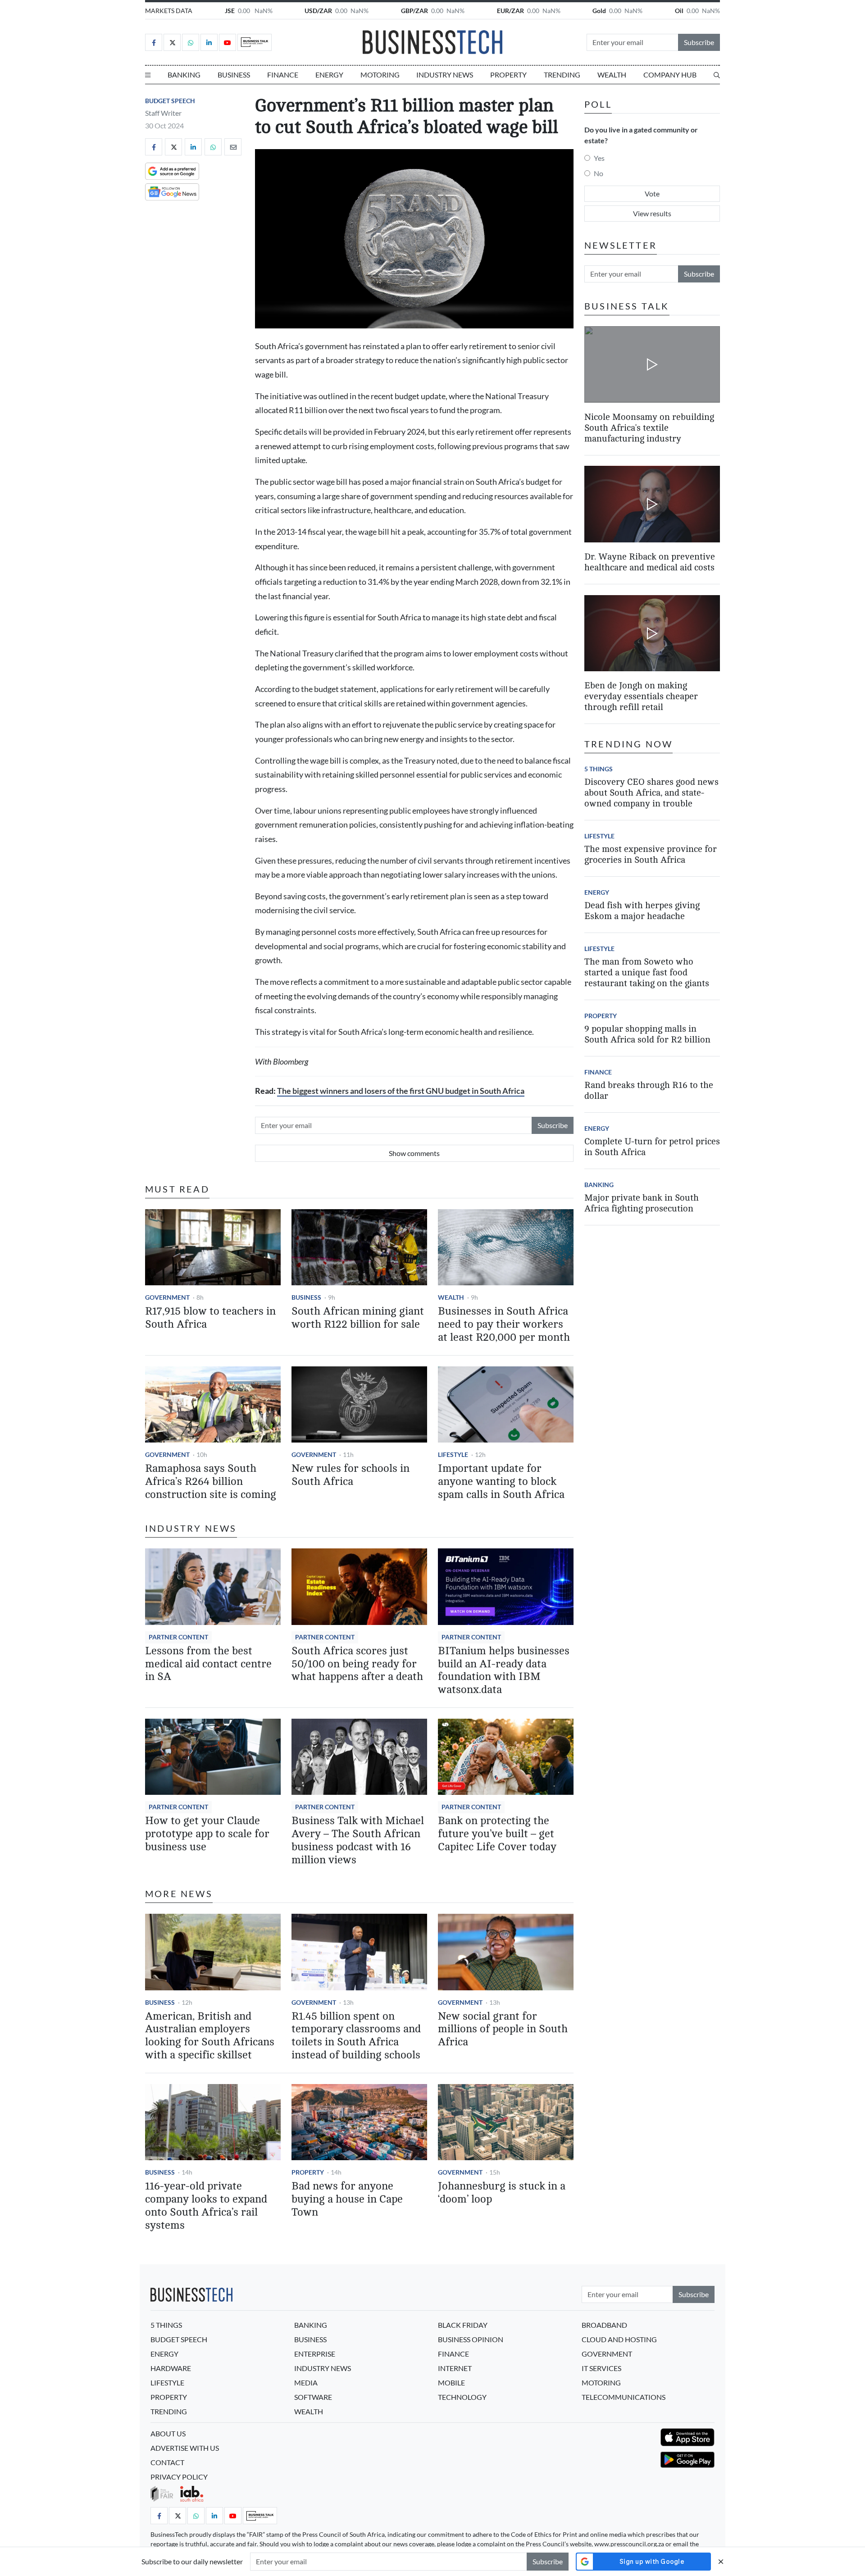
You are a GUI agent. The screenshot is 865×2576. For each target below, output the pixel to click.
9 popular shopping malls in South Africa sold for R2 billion (647, 1034)
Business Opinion (471, 2339)
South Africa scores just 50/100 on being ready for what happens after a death (357, 1664)
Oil (679, 11)
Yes (599, 158)
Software (313, 2397)
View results (652, 213)
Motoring (380, 75)
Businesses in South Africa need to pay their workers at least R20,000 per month (504, 1324)
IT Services (601, 2368)
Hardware (171, 2368)
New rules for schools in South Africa (351, 1475)
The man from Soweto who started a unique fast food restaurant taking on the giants (647, 972)
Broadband (604, 2325)
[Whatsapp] (191, 42)
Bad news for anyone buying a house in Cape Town (347, 2199)
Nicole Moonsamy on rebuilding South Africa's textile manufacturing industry (649, 427)
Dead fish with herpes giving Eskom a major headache (642, 911)
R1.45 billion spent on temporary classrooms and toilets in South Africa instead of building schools (356, 2036)
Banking (184, 75)
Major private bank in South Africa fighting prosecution (642, 1203)
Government (167, 1297)
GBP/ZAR (414, 11)
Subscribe (699, 42)
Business (234, 75)
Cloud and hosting (619, 2339)
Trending (562, 75)
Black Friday (463, 2325)
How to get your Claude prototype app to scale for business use (207, 1834)
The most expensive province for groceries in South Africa (651, 854)
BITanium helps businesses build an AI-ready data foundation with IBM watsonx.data (504, 1670)
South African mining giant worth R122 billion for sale (358, 1318)
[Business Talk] (255, 42)
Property (508, 75)
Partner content (178, 1637)
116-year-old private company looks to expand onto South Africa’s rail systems (206, 2205)
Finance (283, 75)
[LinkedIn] (209, 42)
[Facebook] (154, 42)
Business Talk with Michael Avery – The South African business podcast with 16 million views (358, 1840)
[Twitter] (172, 42)
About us (168, 2433)
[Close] (721, 2561)
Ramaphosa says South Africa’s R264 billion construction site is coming (211, 1481)
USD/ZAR (318, 11)
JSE (230, 11)
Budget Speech (170, 101)
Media (306, 2383)
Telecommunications (624, 2397)
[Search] (717, 75)
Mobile (451, 2383)
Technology (462, 2397)
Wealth (612, 75)
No (599, 173)
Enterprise (315, 2354)
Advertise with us (185, 2448)
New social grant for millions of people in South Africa (503, 2029)
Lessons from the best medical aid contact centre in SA (208, 1664)
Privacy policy (179, 2477)
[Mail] (233, 147)
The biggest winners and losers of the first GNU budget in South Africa (401, 1091)
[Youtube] (228, 42)
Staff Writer (163, 113)
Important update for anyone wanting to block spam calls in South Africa (501, 1481)
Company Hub (670, 75)
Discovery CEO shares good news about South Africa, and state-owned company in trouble (651, 793)
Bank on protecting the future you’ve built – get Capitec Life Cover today (497, 1834)
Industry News (445, 75)
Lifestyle (453, 1454)
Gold (599, 11)
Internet (455, 2368)
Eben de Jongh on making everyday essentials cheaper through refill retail (641, 696)
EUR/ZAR (510, 11)
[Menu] (148, 75)
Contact (167, 2462)
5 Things (599, 769)
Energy (329, 75)
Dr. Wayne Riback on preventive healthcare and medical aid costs (650, 562)
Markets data (169, 11)
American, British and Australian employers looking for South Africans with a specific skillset (210, 2036)
